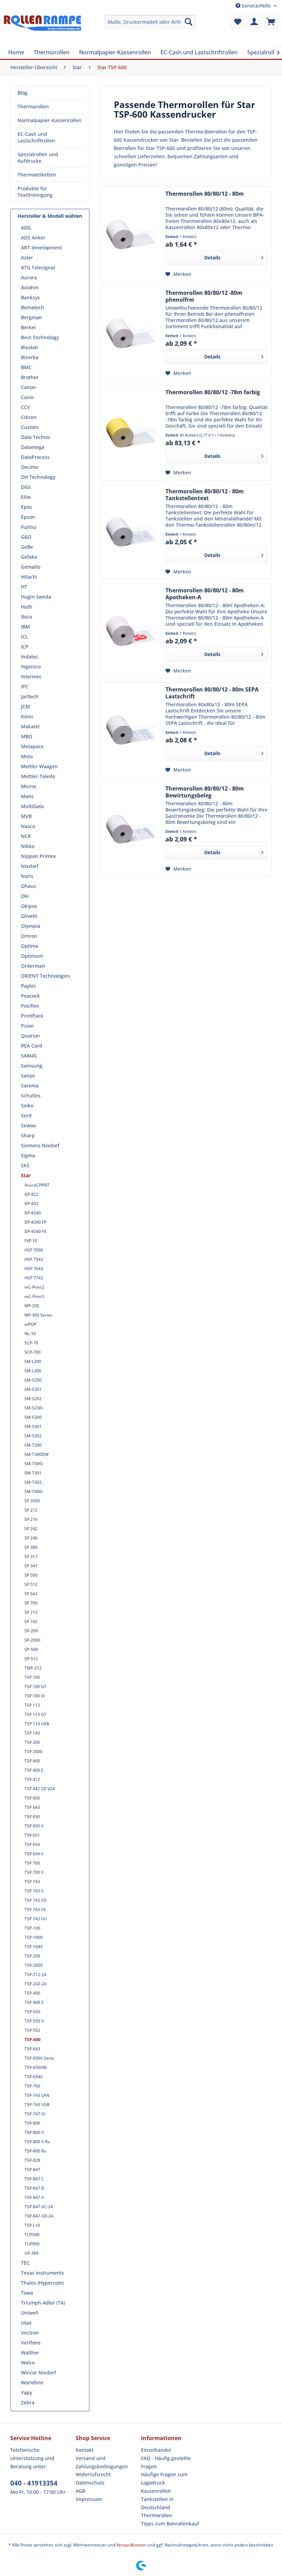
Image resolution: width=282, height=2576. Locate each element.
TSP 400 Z (34, 1770)
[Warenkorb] (271, 22)
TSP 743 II (34, 1891)
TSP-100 (32, 1928)
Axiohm (30, 287)
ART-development (41, 248)
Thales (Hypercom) (42, 2283)
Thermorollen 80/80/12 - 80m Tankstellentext (205, 495)
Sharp (28, 1135)
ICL (24, 637)
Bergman (31, 317)
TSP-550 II (34, 2021)
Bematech (32, 307)
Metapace (32, 746)
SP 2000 (32, 1501)
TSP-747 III (35, 2114)
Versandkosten (131, 2545)
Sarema (30, 1086)
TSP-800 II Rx (37, 2142)
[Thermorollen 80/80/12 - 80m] (131, 234)
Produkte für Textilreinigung (35, 192)
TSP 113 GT (35, 1714)
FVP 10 (31, 1241)
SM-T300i (34, 1464)
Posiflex (30, 1006)
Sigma (28, 1155)
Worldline (32, 2382)
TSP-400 (32, 1993)
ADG (26, 228)
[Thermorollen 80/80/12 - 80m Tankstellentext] (131, 532)
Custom (30, 427)
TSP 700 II (34, 1872)
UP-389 (31, 2253)
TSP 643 (32, 1807)
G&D (26, 537)
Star (26, 1175)
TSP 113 (32, 1705)
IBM (25, 627)
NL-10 (30, 1334)
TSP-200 (32, 1956)
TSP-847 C (34, 2179)
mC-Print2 (34, 1287)
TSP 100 (32, 1677)
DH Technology (38, 477)
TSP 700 (32, 1863)
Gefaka (29, 557)
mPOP (30, 1324)
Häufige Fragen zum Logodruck (164, 2478)
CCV (26, 407)
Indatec (30, 657)
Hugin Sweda (36, 597)
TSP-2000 (34, 1965)
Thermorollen (33, 106)
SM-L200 (33, 1361)
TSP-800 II (34, 2132)
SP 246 (31, 1538)
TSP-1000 (34, 1937)
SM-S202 (33, 1399)
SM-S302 (33, 1436)
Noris (27, 876)
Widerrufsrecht (93, 2474)
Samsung (32, 1066)
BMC (26, 367)
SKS (25, 1165)
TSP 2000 (33, 1752)
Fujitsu (29, 527)
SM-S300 (33, 1417)
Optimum (32, 956)
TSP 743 (32, 1882)
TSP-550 (32, 2012)
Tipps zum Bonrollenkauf (170, 2524)
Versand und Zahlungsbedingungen (102, 2462)
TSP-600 (32, 2040)
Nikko (28, 846)
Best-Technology (40, 337)
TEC (25, 2263)
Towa (27, 2293)
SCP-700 (32, 1352)
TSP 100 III (35, 1696)
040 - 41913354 (34, 2483)
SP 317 (31, 1557)
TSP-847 (32, 2170)
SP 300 (31, 1547)
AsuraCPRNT (37, 1185)
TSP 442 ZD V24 (40, 1789)
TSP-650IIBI (36, 2067)
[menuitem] (150, 22)
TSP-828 (32, 2160)
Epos (26, 507)
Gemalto (31, 567)
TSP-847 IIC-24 (39, 2207)
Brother (30, 377)
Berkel (28, 327)
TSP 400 (32, 1761)
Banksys (30, 297)
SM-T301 (33, 1473)
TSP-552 (32, 2030)
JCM (25, 706)
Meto (27, 756)
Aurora (29, 277)
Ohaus (29, 886)
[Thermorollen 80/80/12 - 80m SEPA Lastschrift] (131, 730)
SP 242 (31, 1529)
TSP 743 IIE (35, 1909)
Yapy (26, 2392)
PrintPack (32, 1016)
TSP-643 (32, 2049)
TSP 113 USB (37, 1724)
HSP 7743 (34, 1278)
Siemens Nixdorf (40, 1145)
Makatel (30, 726)
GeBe (27, 547)
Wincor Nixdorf (39, 2373)
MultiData (32, 806)
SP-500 (31, 1649)
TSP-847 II (34, 2197)
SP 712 (31, 1612)
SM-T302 (33, 1482)
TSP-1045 (34, 1947)
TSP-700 (32, 2086)
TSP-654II (34, 2077)
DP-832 (31, 1204)
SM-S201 (33, 1389)
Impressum (89, 2499)
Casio (27, 397)
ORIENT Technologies (46, 976)
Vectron (30, 2333)
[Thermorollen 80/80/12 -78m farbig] (131, 433)
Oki (25, 896)
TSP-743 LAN (37, 2095)
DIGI (26, 487)
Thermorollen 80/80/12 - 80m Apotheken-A (205, 594)
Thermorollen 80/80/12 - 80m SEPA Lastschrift (212, 693)
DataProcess (35, 457)
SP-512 (31, 1659)
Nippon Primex (39, 856)
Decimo (30, 467)
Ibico (26, 617)
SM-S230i (34, 1408)
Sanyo (28, 1076)
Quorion (30, 1036)
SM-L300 (33, 1371)
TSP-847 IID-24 (39, 2216)
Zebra (28, 2402)
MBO (27, 736)
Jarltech (30, 696)
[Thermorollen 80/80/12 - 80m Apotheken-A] (131, 631)
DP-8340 (33, 1213)
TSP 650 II (34, 1826)
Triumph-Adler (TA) (43, 2303)
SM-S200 (33, 1380)
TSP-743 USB (37, 2105)
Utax (26, 2323)
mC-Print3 (34, 1296)
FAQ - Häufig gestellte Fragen (166, 2462)
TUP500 (32, 2235)
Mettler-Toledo (38, 776)
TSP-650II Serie (39, 2058)
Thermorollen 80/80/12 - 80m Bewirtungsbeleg (205, 792)
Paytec (29, 986)
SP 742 (31, 1622)
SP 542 (31, 1594)
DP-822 (31, 1194)
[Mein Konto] (254, 22)
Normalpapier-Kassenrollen (50, 120)
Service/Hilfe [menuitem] (256, 6)
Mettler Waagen (39, 766)
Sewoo (28, 1125)
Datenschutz (90, 2483)
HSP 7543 (34, 1259)
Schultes (31, 1096)
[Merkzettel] (237, 22)
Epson (28, 517)
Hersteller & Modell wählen (50, 216)
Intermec (31, 677)
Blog (23, 93)
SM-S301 (33, 1426)
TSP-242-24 (35, 1984)
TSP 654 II (34, 1854)
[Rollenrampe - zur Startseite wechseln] (42, 29)
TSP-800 (32, 2123)
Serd (26, 1115)
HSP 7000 (34, 1250)
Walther (30, 2353)
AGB (80, 2491)
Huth (27, 607)
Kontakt (85, 2450)
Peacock (30, 996)
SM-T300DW (36, 1454)
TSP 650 (32, 1817)
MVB (26, 816)
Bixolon (30, 347)
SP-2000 (32, 1640)
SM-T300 (33, 1445)
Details (212, 257)
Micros (29, 786)
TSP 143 (32, 1733)
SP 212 (31, 1510)
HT (24, 587)
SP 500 (31, 1575)
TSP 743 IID (36, 1900)
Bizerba (30, 357)
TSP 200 (32, 1742)
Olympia (31, 926)
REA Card (32, 1046)
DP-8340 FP (35, 1222)
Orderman (33, 966)
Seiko (27, 1105)
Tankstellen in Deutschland (157, 2503)
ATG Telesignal (38, 267)
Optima (30, 946)
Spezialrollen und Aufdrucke (38, 158)
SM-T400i (34, 1491)
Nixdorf (30, 866)
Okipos (29, 906)
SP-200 (31, 1631)
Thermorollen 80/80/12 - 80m (205, 194)
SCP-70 (31, 1343)
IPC (25, 686)
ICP (25, 647)
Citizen (29, 417)
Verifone (31, 2343)
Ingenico (31, 667)
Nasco (28, 826)
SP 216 (31, 1519)
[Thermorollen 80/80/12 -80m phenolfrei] (131, 333)
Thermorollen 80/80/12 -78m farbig (213, 392)
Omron (29, 936)
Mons (27, 796)
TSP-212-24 (35, 1974)
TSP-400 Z (34, 2002)
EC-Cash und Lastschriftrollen (36, 137)
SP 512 (31, 1584)
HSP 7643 (34, 1269)
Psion (27, 1026)
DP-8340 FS (35, 1231)
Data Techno (35, 437)
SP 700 (31, 1603)
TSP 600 (32, 1798)
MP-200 (32, 1306)
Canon (28, 387)
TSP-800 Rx (35, 2151)
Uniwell (30, 2313)
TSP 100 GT (35, 1687)
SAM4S (29, 1056)
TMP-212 (33, 1668)
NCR (26, 836)
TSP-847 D (34, 2188)
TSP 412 (32, 1779)
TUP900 (32, 2244)
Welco (28, 2363)
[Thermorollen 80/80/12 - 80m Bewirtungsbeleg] (131, 829)
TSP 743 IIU (36, 1919)
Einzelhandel (156, 2450)
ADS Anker (33, 238)
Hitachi (29, 577)
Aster (27, 257)
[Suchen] (188, 22)
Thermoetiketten (37, 175)
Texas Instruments (42, 2273)
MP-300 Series (38, 1315)
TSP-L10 (32, 2225)
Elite (26, 497)
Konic (27, 716)
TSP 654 (32, 1844)
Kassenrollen (156, 2491)
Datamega (33, 447)
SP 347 (31, 1566)
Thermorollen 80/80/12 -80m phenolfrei (204, 296)
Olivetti (29, 916)
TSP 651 (32, 1835)
